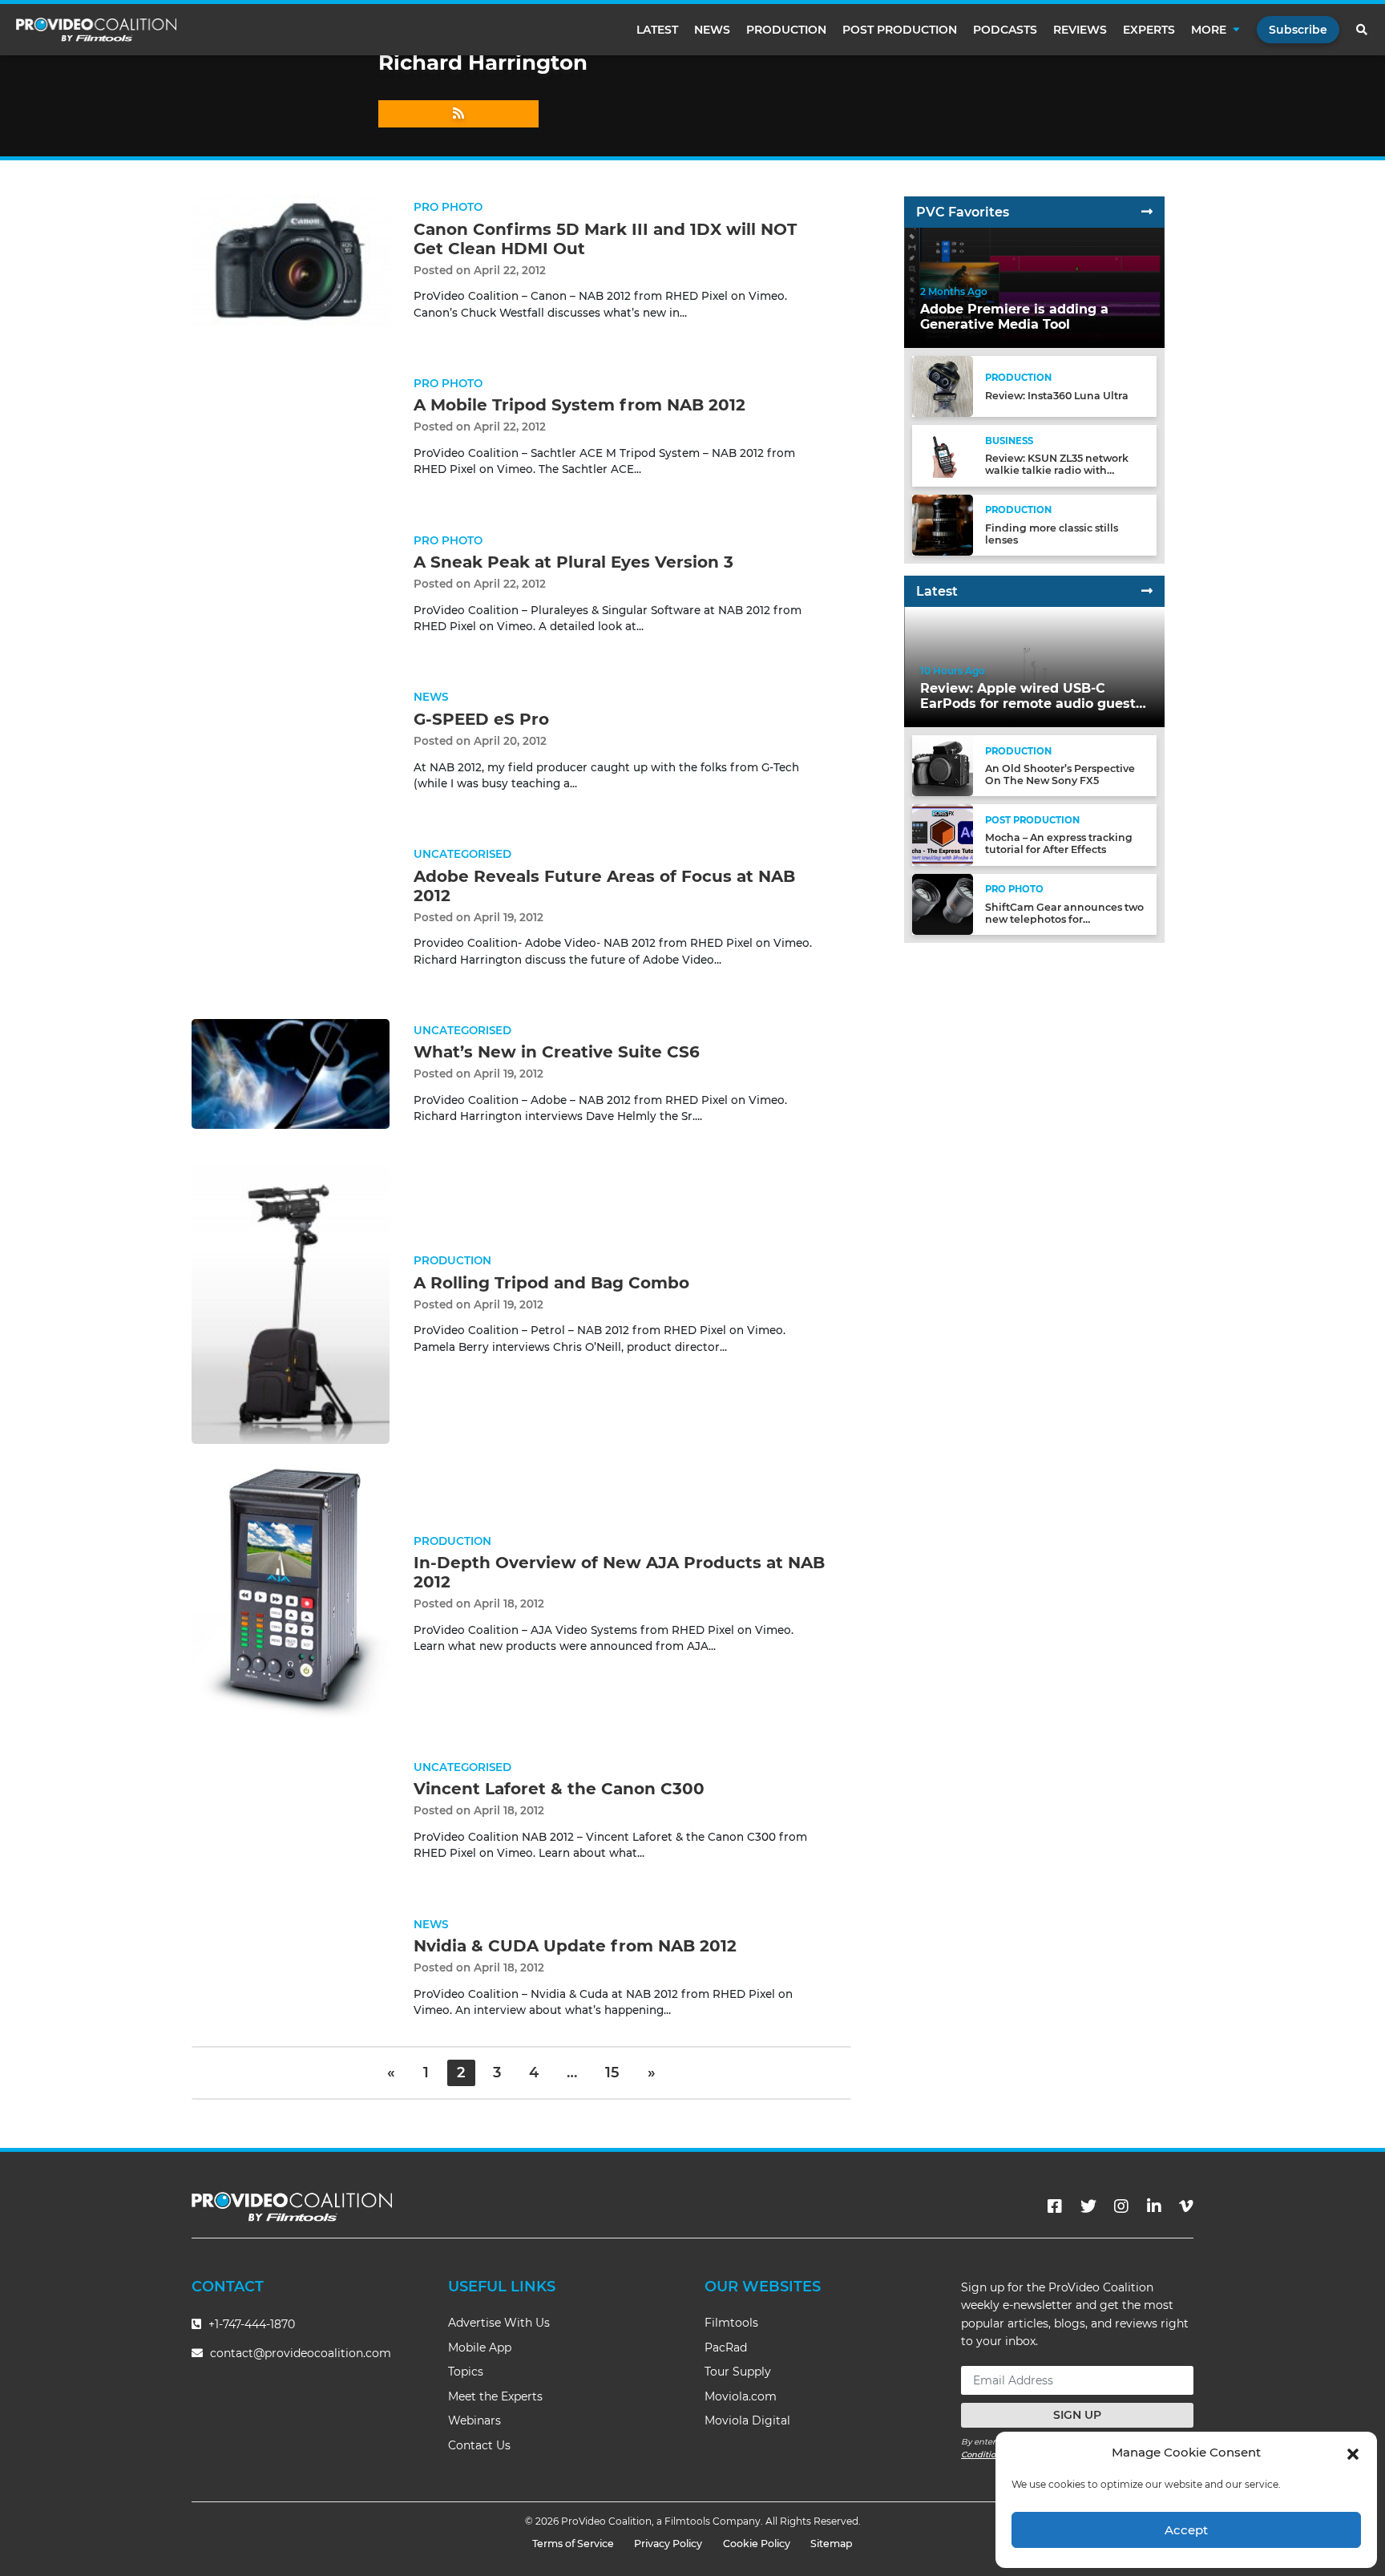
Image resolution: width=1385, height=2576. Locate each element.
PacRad (726, 2348)
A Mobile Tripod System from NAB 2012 (579, 405)
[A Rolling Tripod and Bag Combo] (291, 1304)
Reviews (1080, 30)
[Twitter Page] (1088, 2206)
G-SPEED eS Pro (481, 719)
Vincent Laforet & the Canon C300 (559, 1789)
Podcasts (1005, 30)
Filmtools (731, 2323)
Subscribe (1298, 30)
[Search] (1363, 30)
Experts (1149, 30)
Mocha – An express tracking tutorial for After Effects (1059, 843)
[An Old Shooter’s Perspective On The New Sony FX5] (943, 765)
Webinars (474, 2420)
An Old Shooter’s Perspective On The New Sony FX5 (1060, 774)
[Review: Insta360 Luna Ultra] (943, 386)
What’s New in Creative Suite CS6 (557, 1052)
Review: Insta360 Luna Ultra (1057, 396)
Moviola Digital (747, 2420)
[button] (1353, 2453)
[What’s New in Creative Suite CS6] (291, 1073)
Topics (466, 2372)
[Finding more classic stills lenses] (943, 524)
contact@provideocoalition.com (301, 2353)
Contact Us (479, 2445)
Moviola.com (741, 2396)
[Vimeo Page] (1186, 2206)
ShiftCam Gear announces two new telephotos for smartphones (1064, 919)
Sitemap (832, 2544)
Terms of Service (573, 2544)
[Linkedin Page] (1154, 2206)
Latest (657, 30)
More (1209, 30)
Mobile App (480, 2348)
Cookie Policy (757, 2544)
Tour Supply (738, 2372)
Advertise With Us (499, 2323)
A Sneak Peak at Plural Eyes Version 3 (573, 562)
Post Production (900, 30)
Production (786, 30)
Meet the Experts (495, 2396)
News (712, 30)
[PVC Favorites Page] (1147, 212)
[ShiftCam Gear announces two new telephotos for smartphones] (943, 903)
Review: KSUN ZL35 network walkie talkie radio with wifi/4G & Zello (1057, 470)
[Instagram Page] (1121, 2206)
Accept (1186, 2530)
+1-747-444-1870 (250, 2324)
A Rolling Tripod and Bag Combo (551, 1283)
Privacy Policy (668, 2544)
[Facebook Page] (1055, 2206)
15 (612, 2073)
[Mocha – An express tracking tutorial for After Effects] (943, 834)
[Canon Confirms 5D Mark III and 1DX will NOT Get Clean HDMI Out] (291, 260)
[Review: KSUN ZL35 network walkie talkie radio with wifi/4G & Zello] (943, 455)
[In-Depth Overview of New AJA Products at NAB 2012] (291, 1593)
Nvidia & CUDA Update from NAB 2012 (575, 1946)
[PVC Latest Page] (1147, 591)
